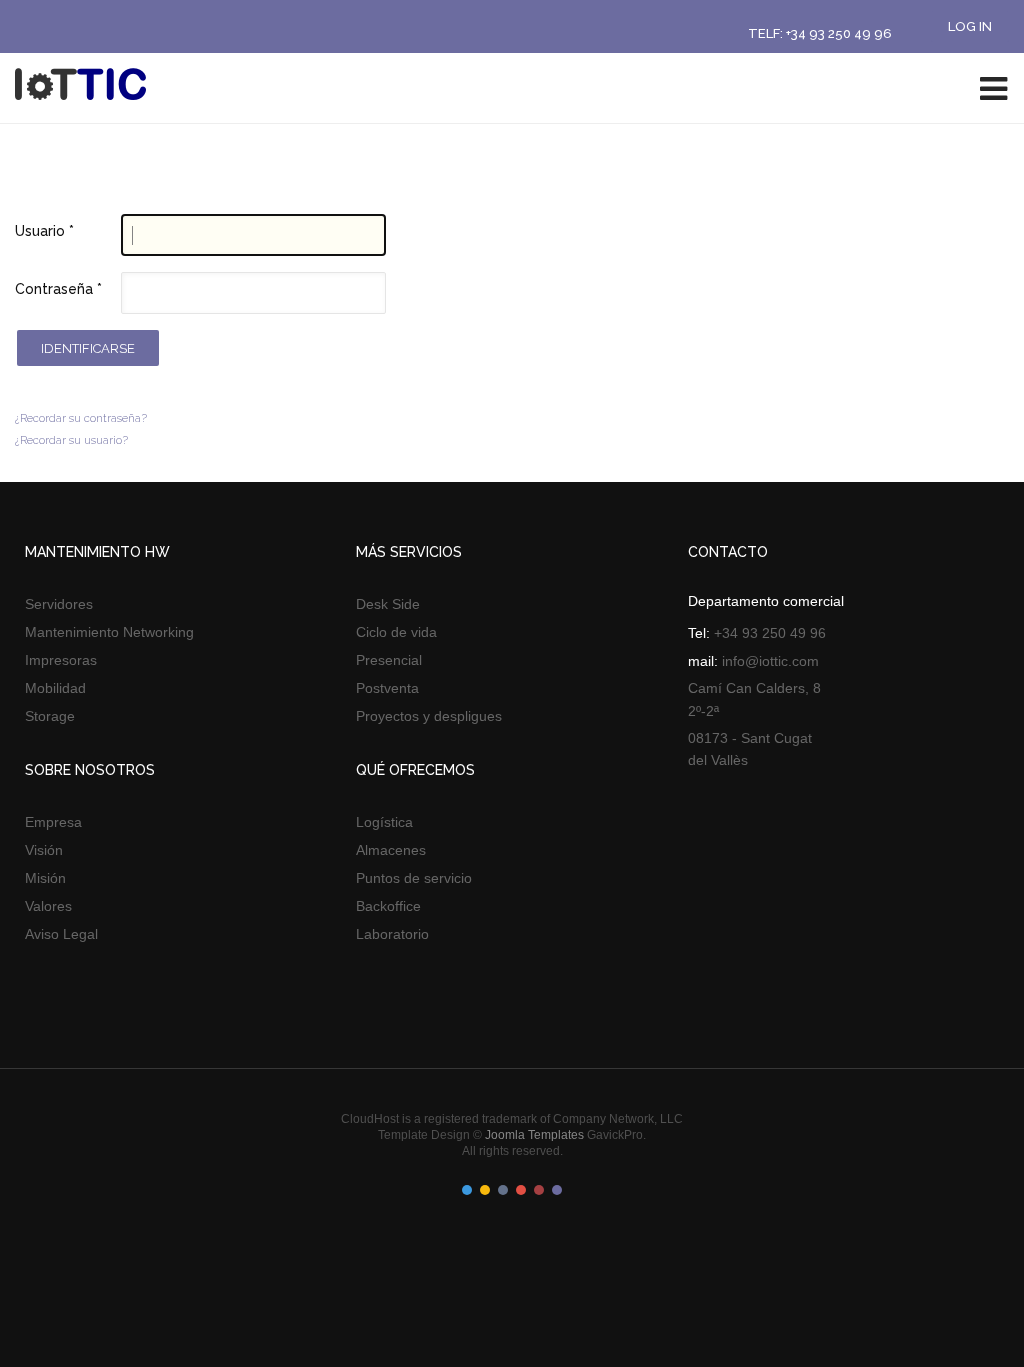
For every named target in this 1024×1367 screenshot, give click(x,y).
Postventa (387, 688)
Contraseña (58, 289)
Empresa (53, 822)
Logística (384, 822)
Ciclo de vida (396, 632)
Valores (48, 906)
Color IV (521, 1190)
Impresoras (61, 660)
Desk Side (388, 604)
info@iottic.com (770, 661)
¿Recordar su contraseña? (81, 418)
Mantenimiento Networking (109, 632)
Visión (44, 850)
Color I (467, 1190)
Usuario (44, 231)
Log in (970, 26)
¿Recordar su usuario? (71, 440)
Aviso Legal (61, 934)
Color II (485, 1190)
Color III (503, 1190)
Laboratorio (392, 934)
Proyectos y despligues (429, 716)
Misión (45, 878)
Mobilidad (55, 688)
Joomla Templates (534, 1135)
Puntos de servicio (414, 878)
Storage (50, 716)
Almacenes (391, 850)
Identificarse (88, 348)
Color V (539, 1190)
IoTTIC (85, 87)
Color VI (557, 1190)
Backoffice (388, 906)
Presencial (389, 660)
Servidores (59, 604)
